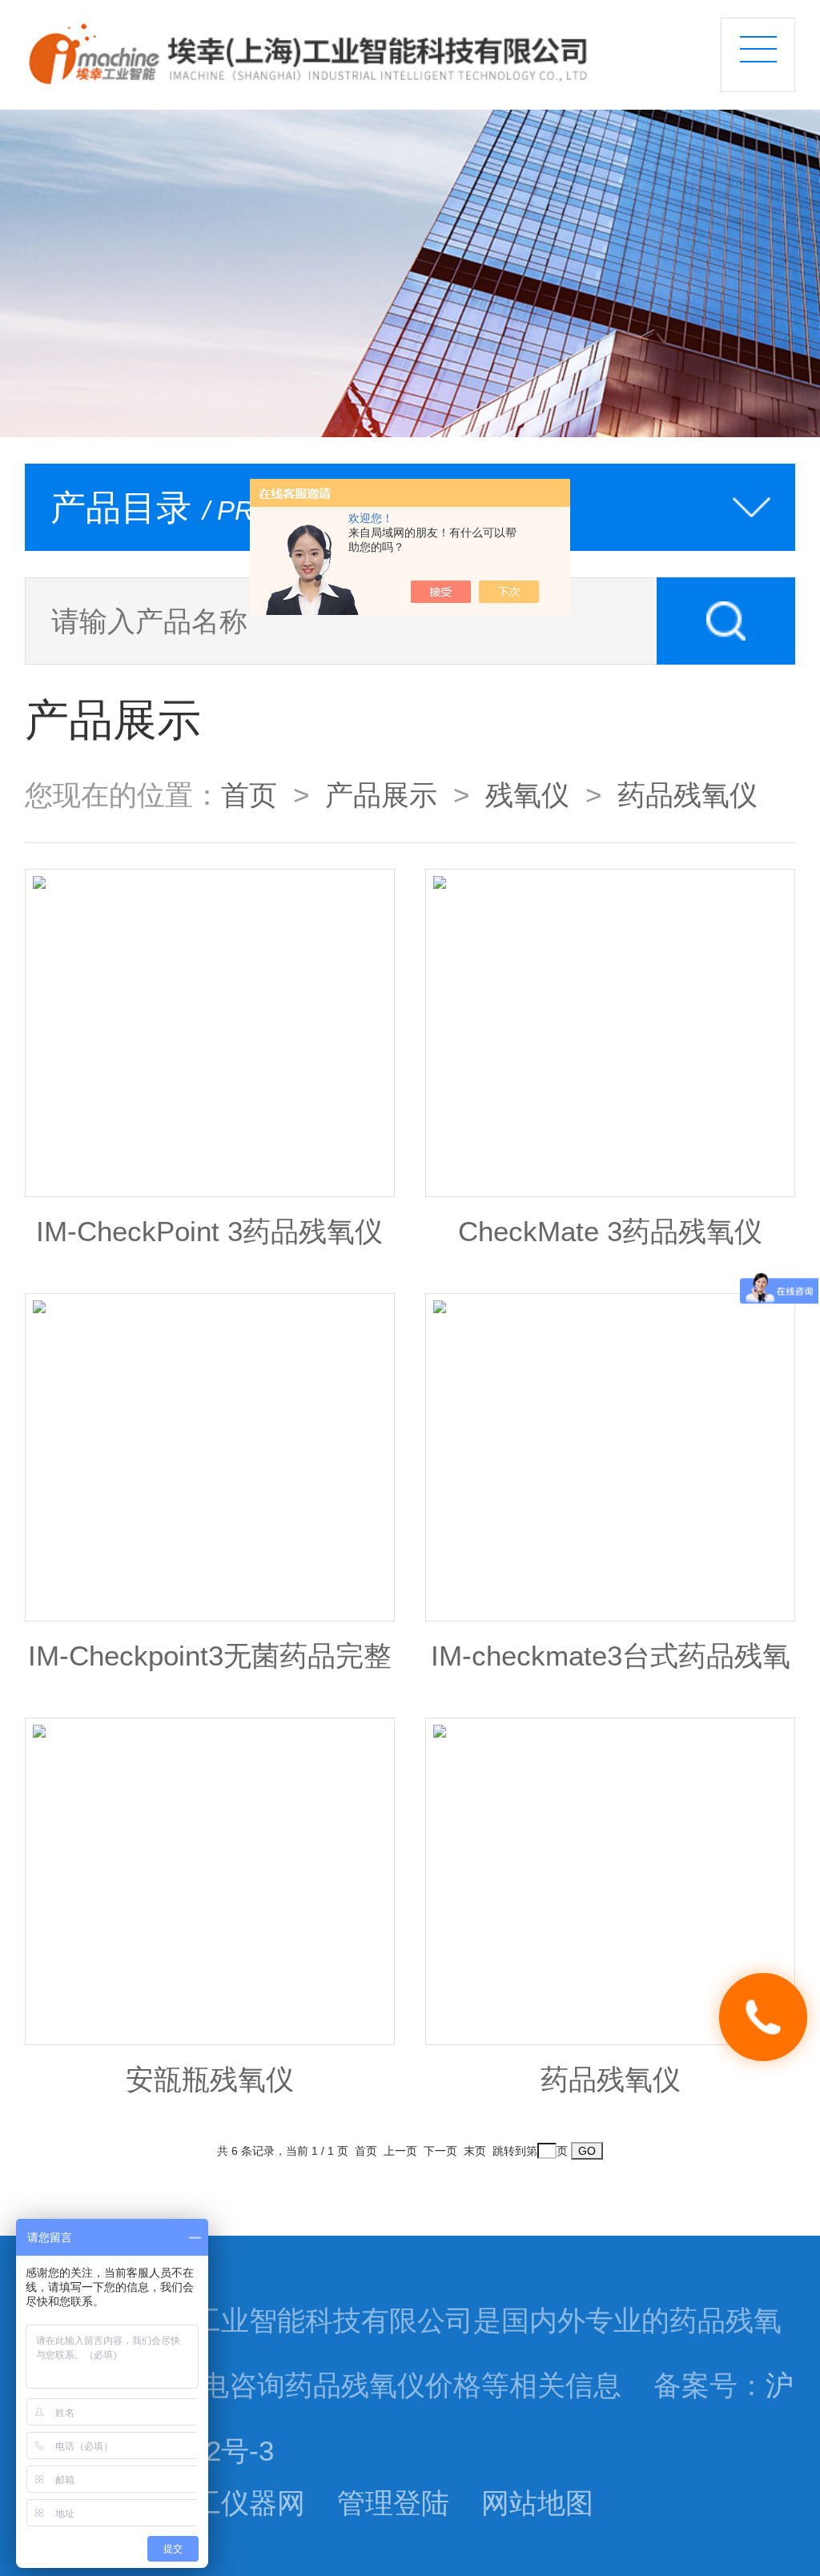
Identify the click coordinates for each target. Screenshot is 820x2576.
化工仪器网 (235, 2503)
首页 (249, 795)
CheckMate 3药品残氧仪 (610, 1232)
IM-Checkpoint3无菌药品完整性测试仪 (210, 1666)
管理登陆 (393, 2503)
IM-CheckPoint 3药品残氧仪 (209, 1232)
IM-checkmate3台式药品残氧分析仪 (611, 1666)
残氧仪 (527, 795)
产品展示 (381, 795)
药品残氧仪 (687, 795)
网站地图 (537, 2503)
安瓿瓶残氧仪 (210, 2080)
